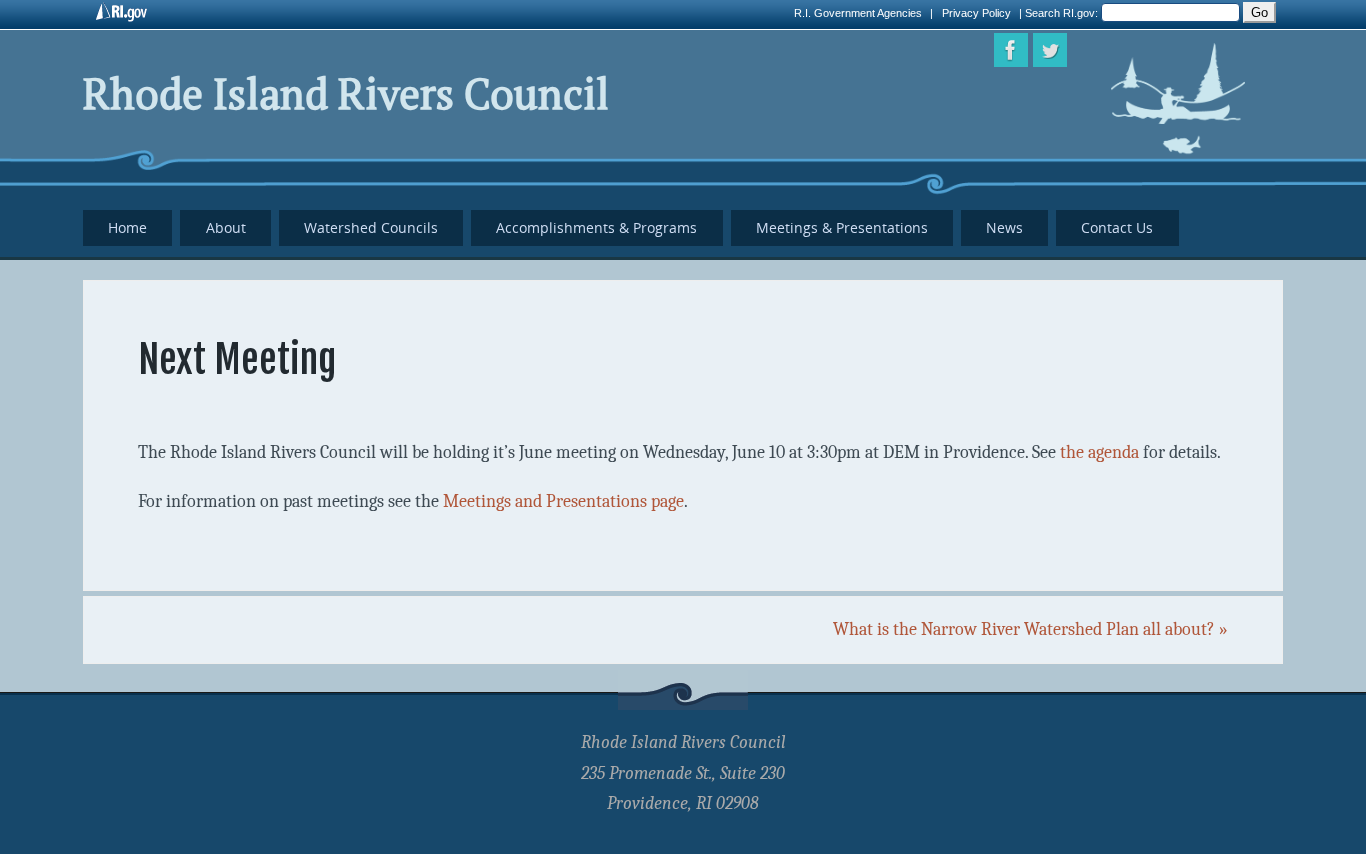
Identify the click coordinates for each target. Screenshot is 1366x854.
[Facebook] (1011, 50)
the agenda (1099, 452)
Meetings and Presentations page (563, 501)
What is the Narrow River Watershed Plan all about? (1030, 629)
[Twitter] (1050, 50)
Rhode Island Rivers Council (346, 93)
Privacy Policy (976, 13)
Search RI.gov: (1063, 13)
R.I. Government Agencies (858, 13)
